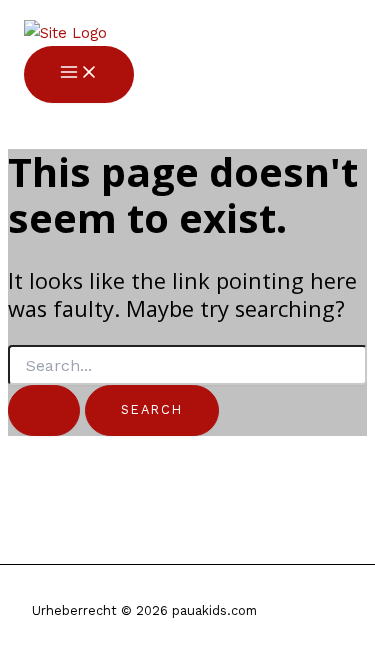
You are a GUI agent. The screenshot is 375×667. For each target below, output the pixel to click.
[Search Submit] (44, 410)
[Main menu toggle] (79, 74)
